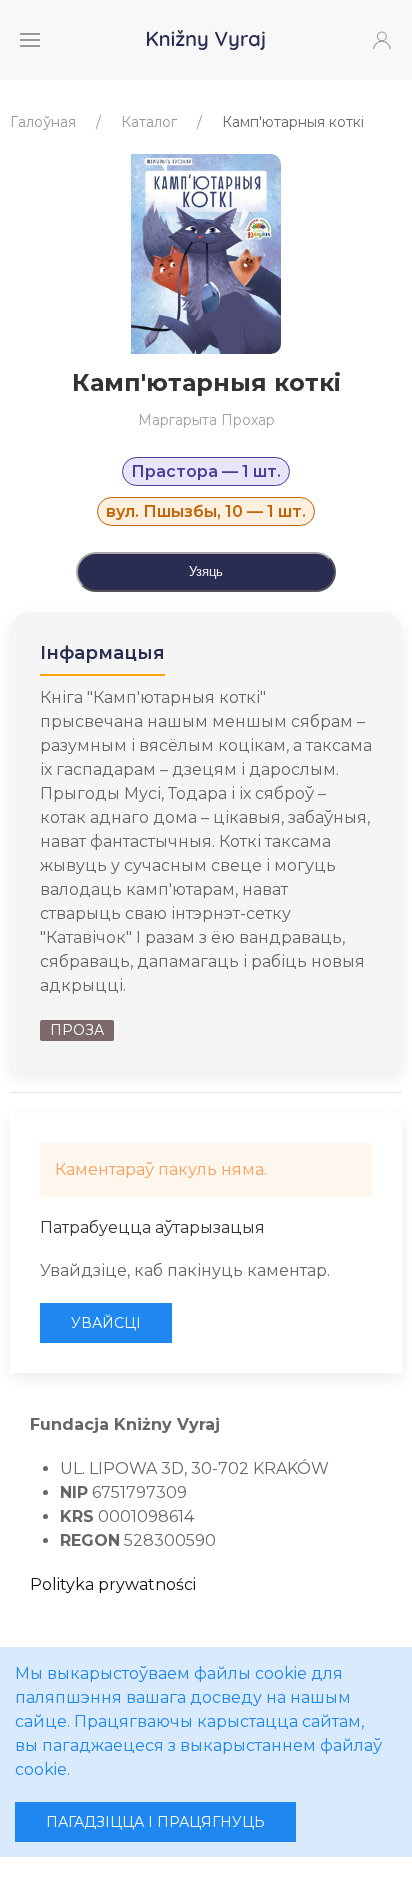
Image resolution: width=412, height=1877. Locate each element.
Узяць (206, 571)
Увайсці (106, 1323)
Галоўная (43, 122)
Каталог (149, 122)
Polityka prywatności (113, 1584)
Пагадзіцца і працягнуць (155, 1822)
